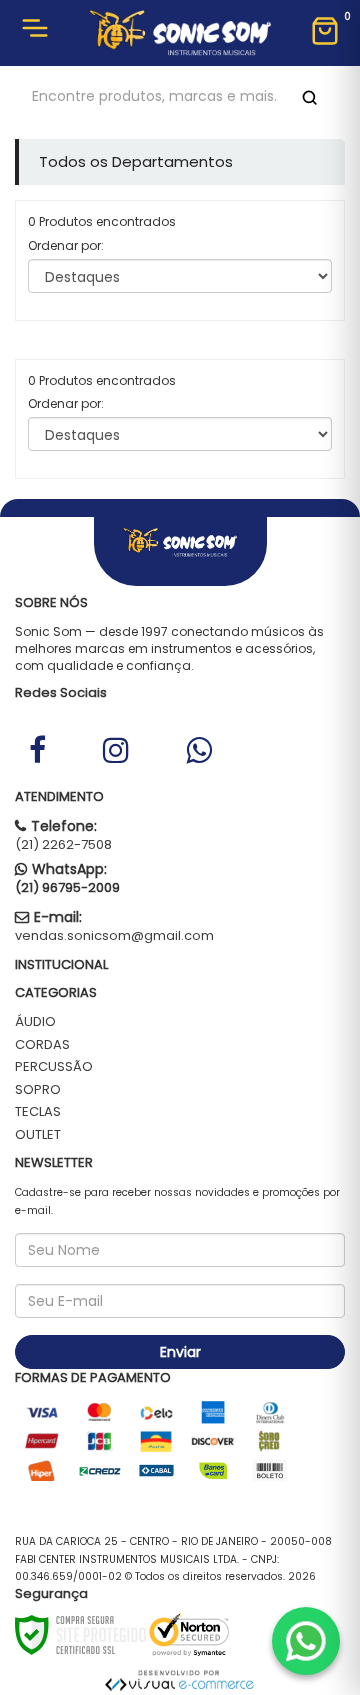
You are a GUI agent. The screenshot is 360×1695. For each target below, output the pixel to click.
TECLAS (38, 1111)
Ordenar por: (66, 245)
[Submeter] (306, 97)
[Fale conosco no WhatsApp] (306, 1641)
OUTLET (38, 1134)
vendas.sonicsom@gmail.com (114, 935)
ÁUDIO (35, 1021)
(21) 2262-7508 (63, 844)
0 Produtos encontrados (102, 221)
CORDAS (42, 1044)
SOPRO (38, 1089)
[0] (325, 33)
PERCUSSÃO (54, 1066)
